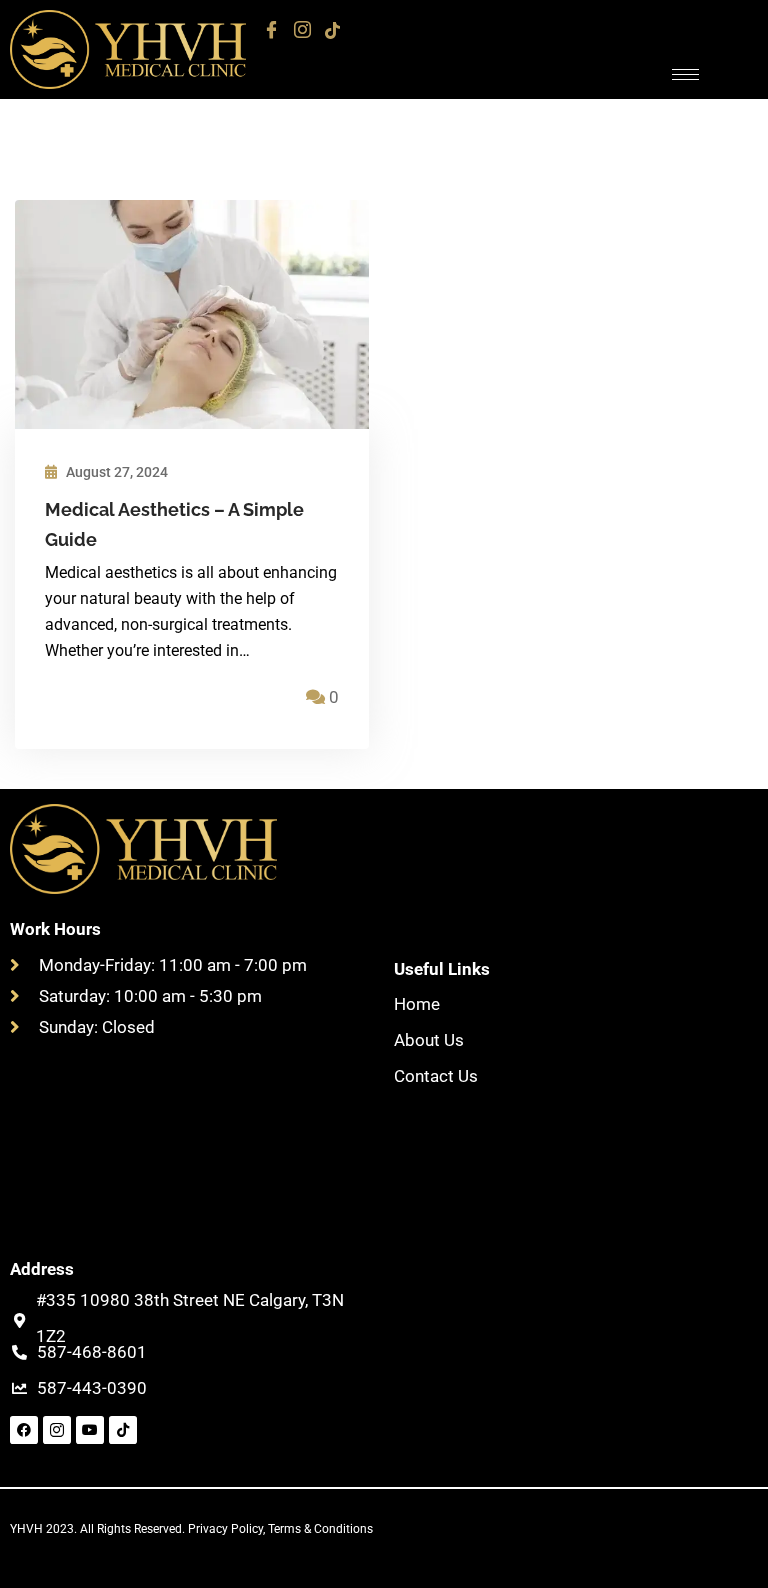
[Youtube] (90, 1430)
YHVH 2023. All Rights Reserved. (99, 1529)
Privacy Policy (225, 1529)
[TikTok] (332, 30)
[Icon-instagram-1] (57, 1430)
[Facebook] (271, 30)
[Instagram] (302, 30)
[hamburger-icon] (685, 74)
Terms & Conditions (320, 1529)
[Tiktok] (123, 1430)
